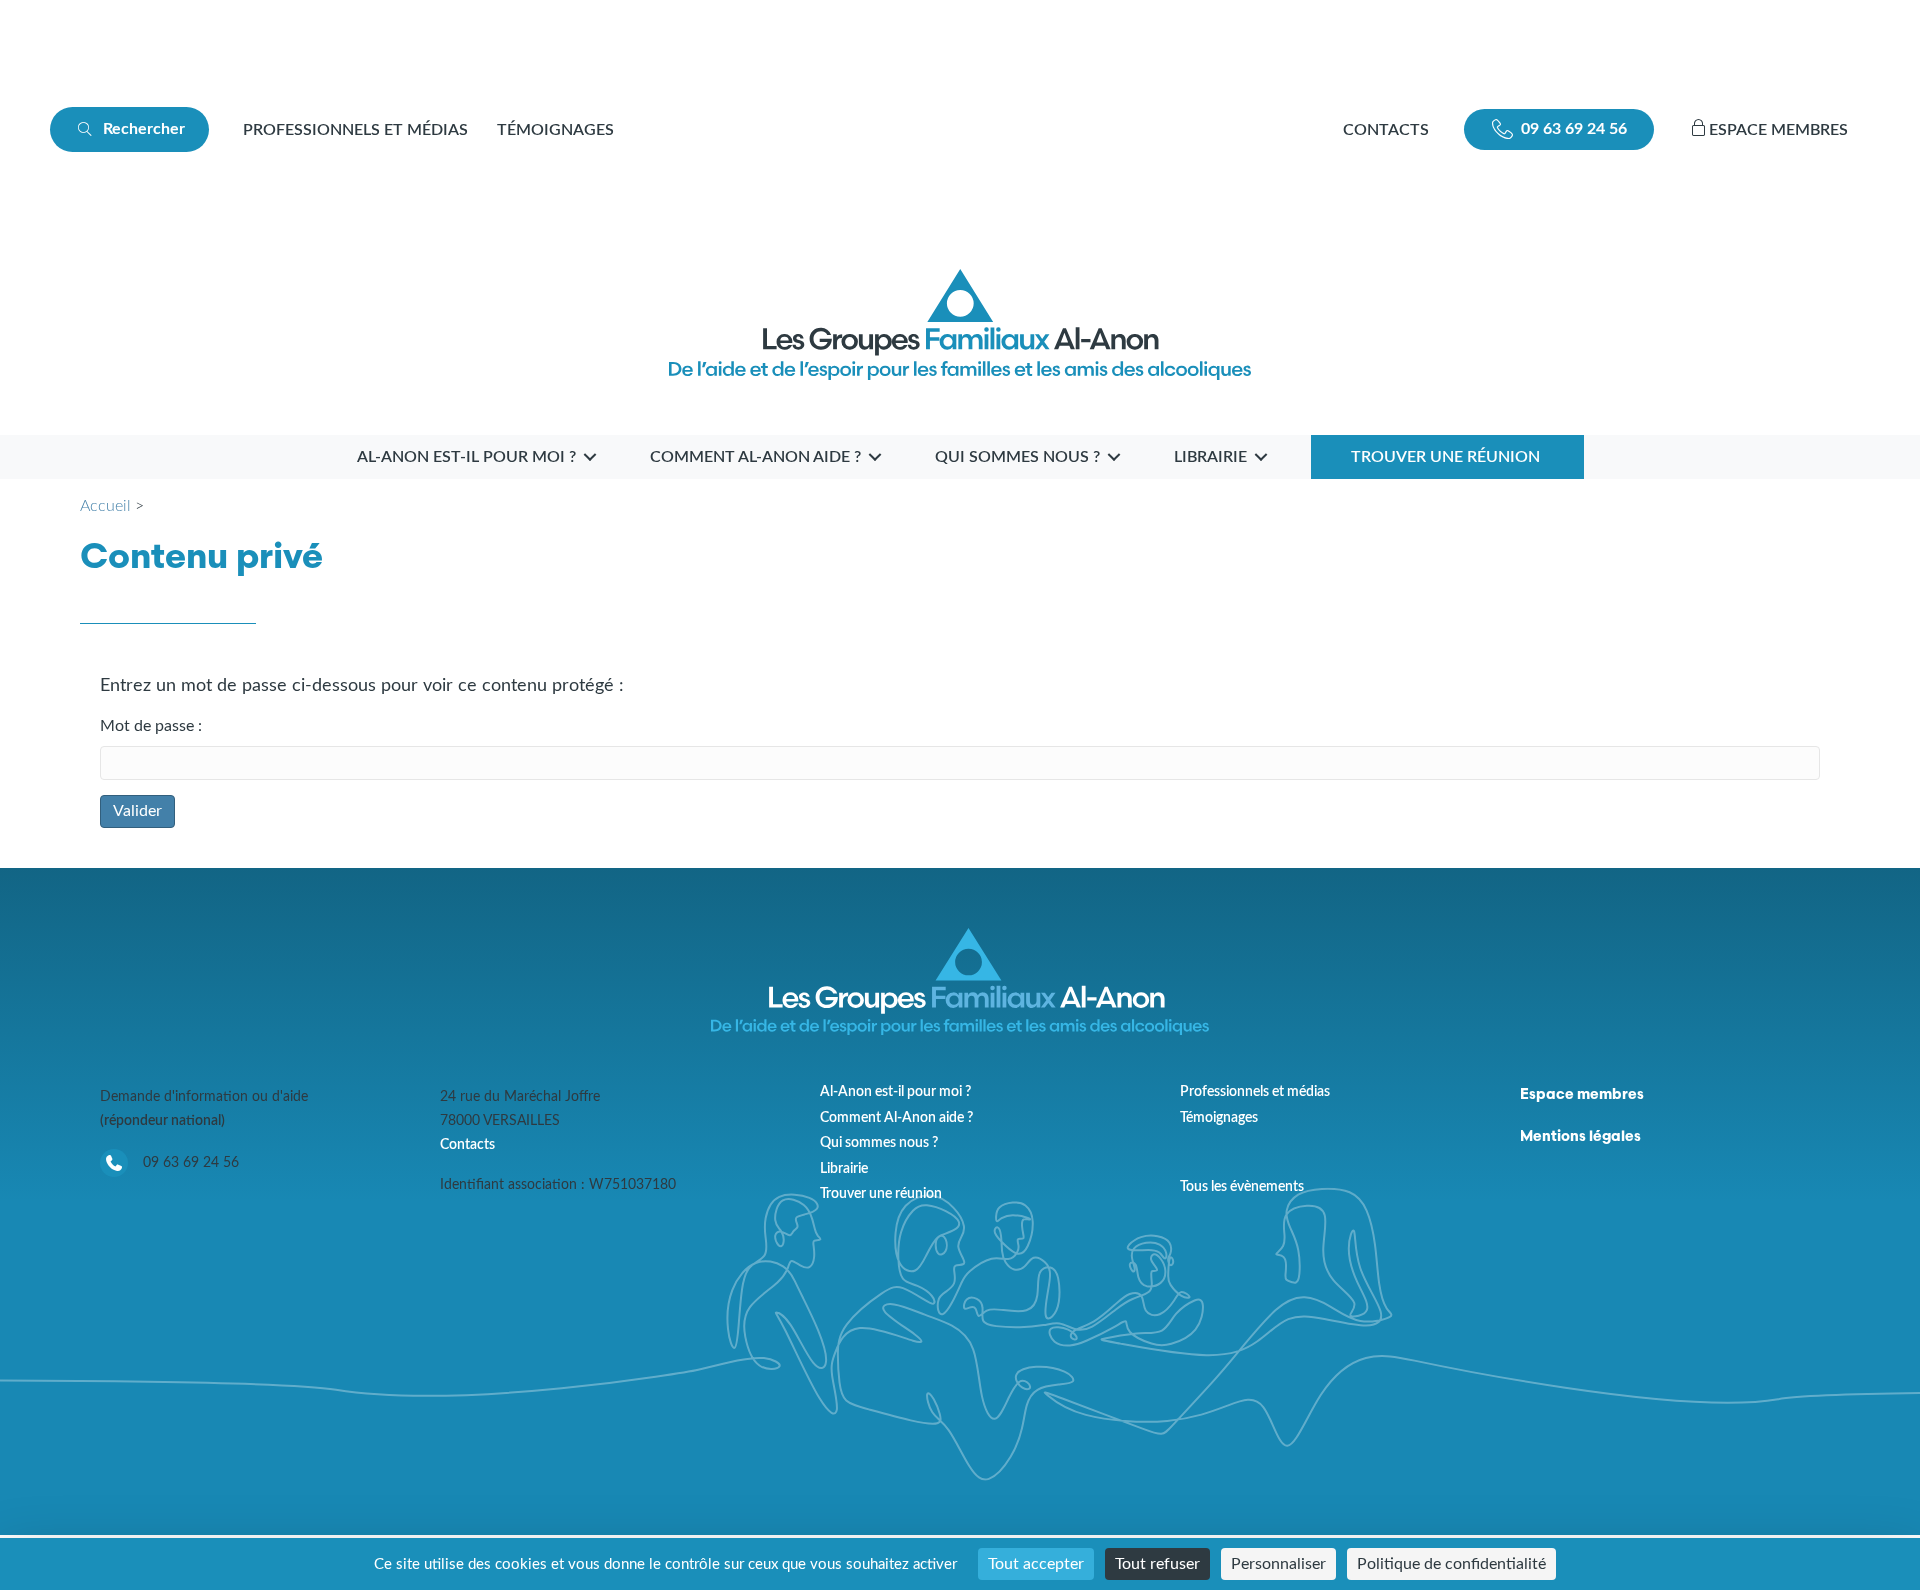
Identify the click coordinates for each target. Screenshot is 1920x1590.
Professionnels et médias (355, 130)
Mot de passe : (151, 726)
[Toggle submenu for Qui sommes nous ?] (1114, 456)
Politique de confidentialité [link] (1451, 1564)
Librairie (844, 1169)
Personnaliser (1278, 1564)
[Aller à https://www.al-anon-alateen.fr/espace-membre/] (1784, 130)
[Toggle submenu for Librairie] (1261, 456)
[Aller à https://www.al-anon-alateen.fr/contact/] (1386, 130)
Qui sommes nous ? (879, 1143)
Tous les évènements (1242, 1186)
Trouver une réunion (881, 1194)
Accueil (105, 506)
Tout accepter (1036, 1564)
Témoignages (555, 130)
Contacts (467, 1144)
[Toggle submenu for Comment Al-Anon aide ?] (875, 456)
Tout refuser (1157, 1564)
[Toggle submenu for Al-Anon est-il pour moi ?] (590, 456)
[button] (129, 129)
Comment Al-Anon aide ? (896, 1118)
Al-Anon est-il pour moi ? (895, 1092)
